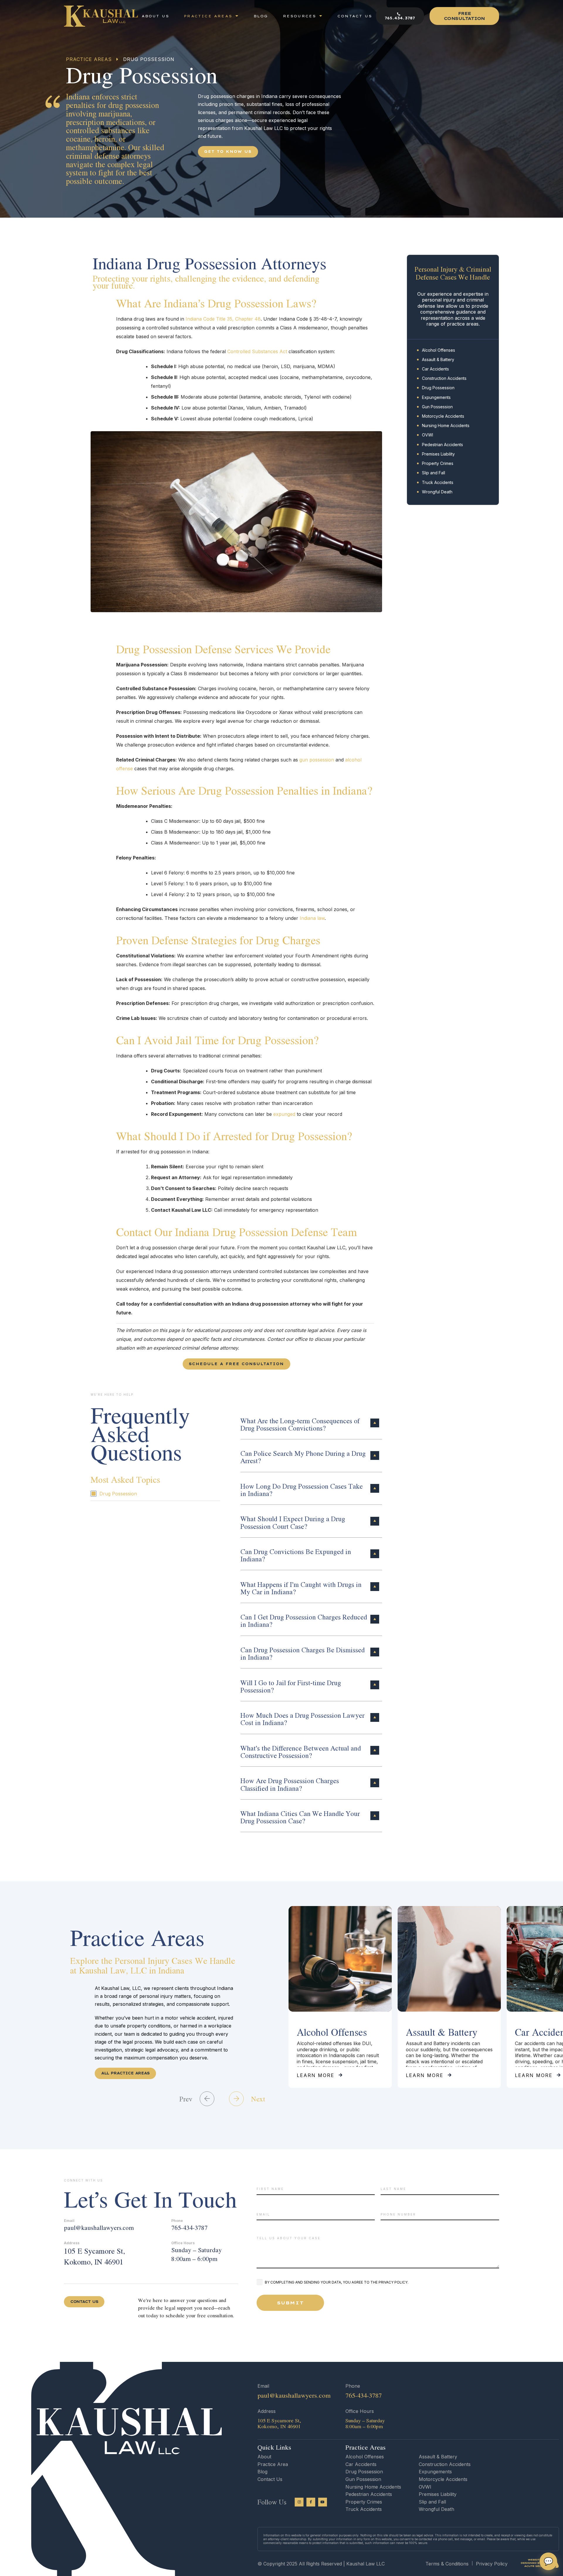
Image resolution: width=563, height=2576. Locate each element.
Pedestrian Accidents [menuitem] (442, 445)
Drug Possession (118, 1494)
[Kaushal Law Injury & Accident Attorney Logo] (101, 16)
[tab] (311, 1423)
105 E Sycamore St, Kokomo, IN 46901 (94, 2256)
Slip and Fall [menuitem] (434, 473)
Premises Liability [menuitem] (438, 454)
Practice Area (273, 2464)
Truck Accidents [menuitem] (438, 482)
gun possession (317, 760)
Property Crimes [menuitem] (438, 463)
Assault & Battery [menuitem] (438, 359)
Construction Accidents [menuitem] (444, 378)
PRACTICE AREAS (89, 59)
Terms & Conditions (447, 2564)
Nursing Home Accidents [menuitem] (446, 425)
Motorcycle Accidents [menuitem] (443, 416)
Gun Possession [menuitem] (437, 407)
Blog (262, 2472)
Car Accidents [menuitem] (435, 369)
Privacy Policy (492, 2564)
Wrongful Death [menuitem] (437, 492)
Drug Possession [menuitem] (438, 388)
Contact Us (270, 2479)
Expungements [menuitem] (436, 397)
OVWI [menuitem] (428, 435)
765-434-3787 (189, 2228)
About (264, 2457)
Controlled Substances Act (257, 351)
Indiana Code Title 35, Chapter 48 (223, 319)
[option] (340, 1997)
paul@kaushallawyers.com (99, 2228)
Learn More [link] (316, 2075)
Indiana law (312, 918)
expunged (284, 1114)
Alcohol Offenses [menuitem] (439, 350)
